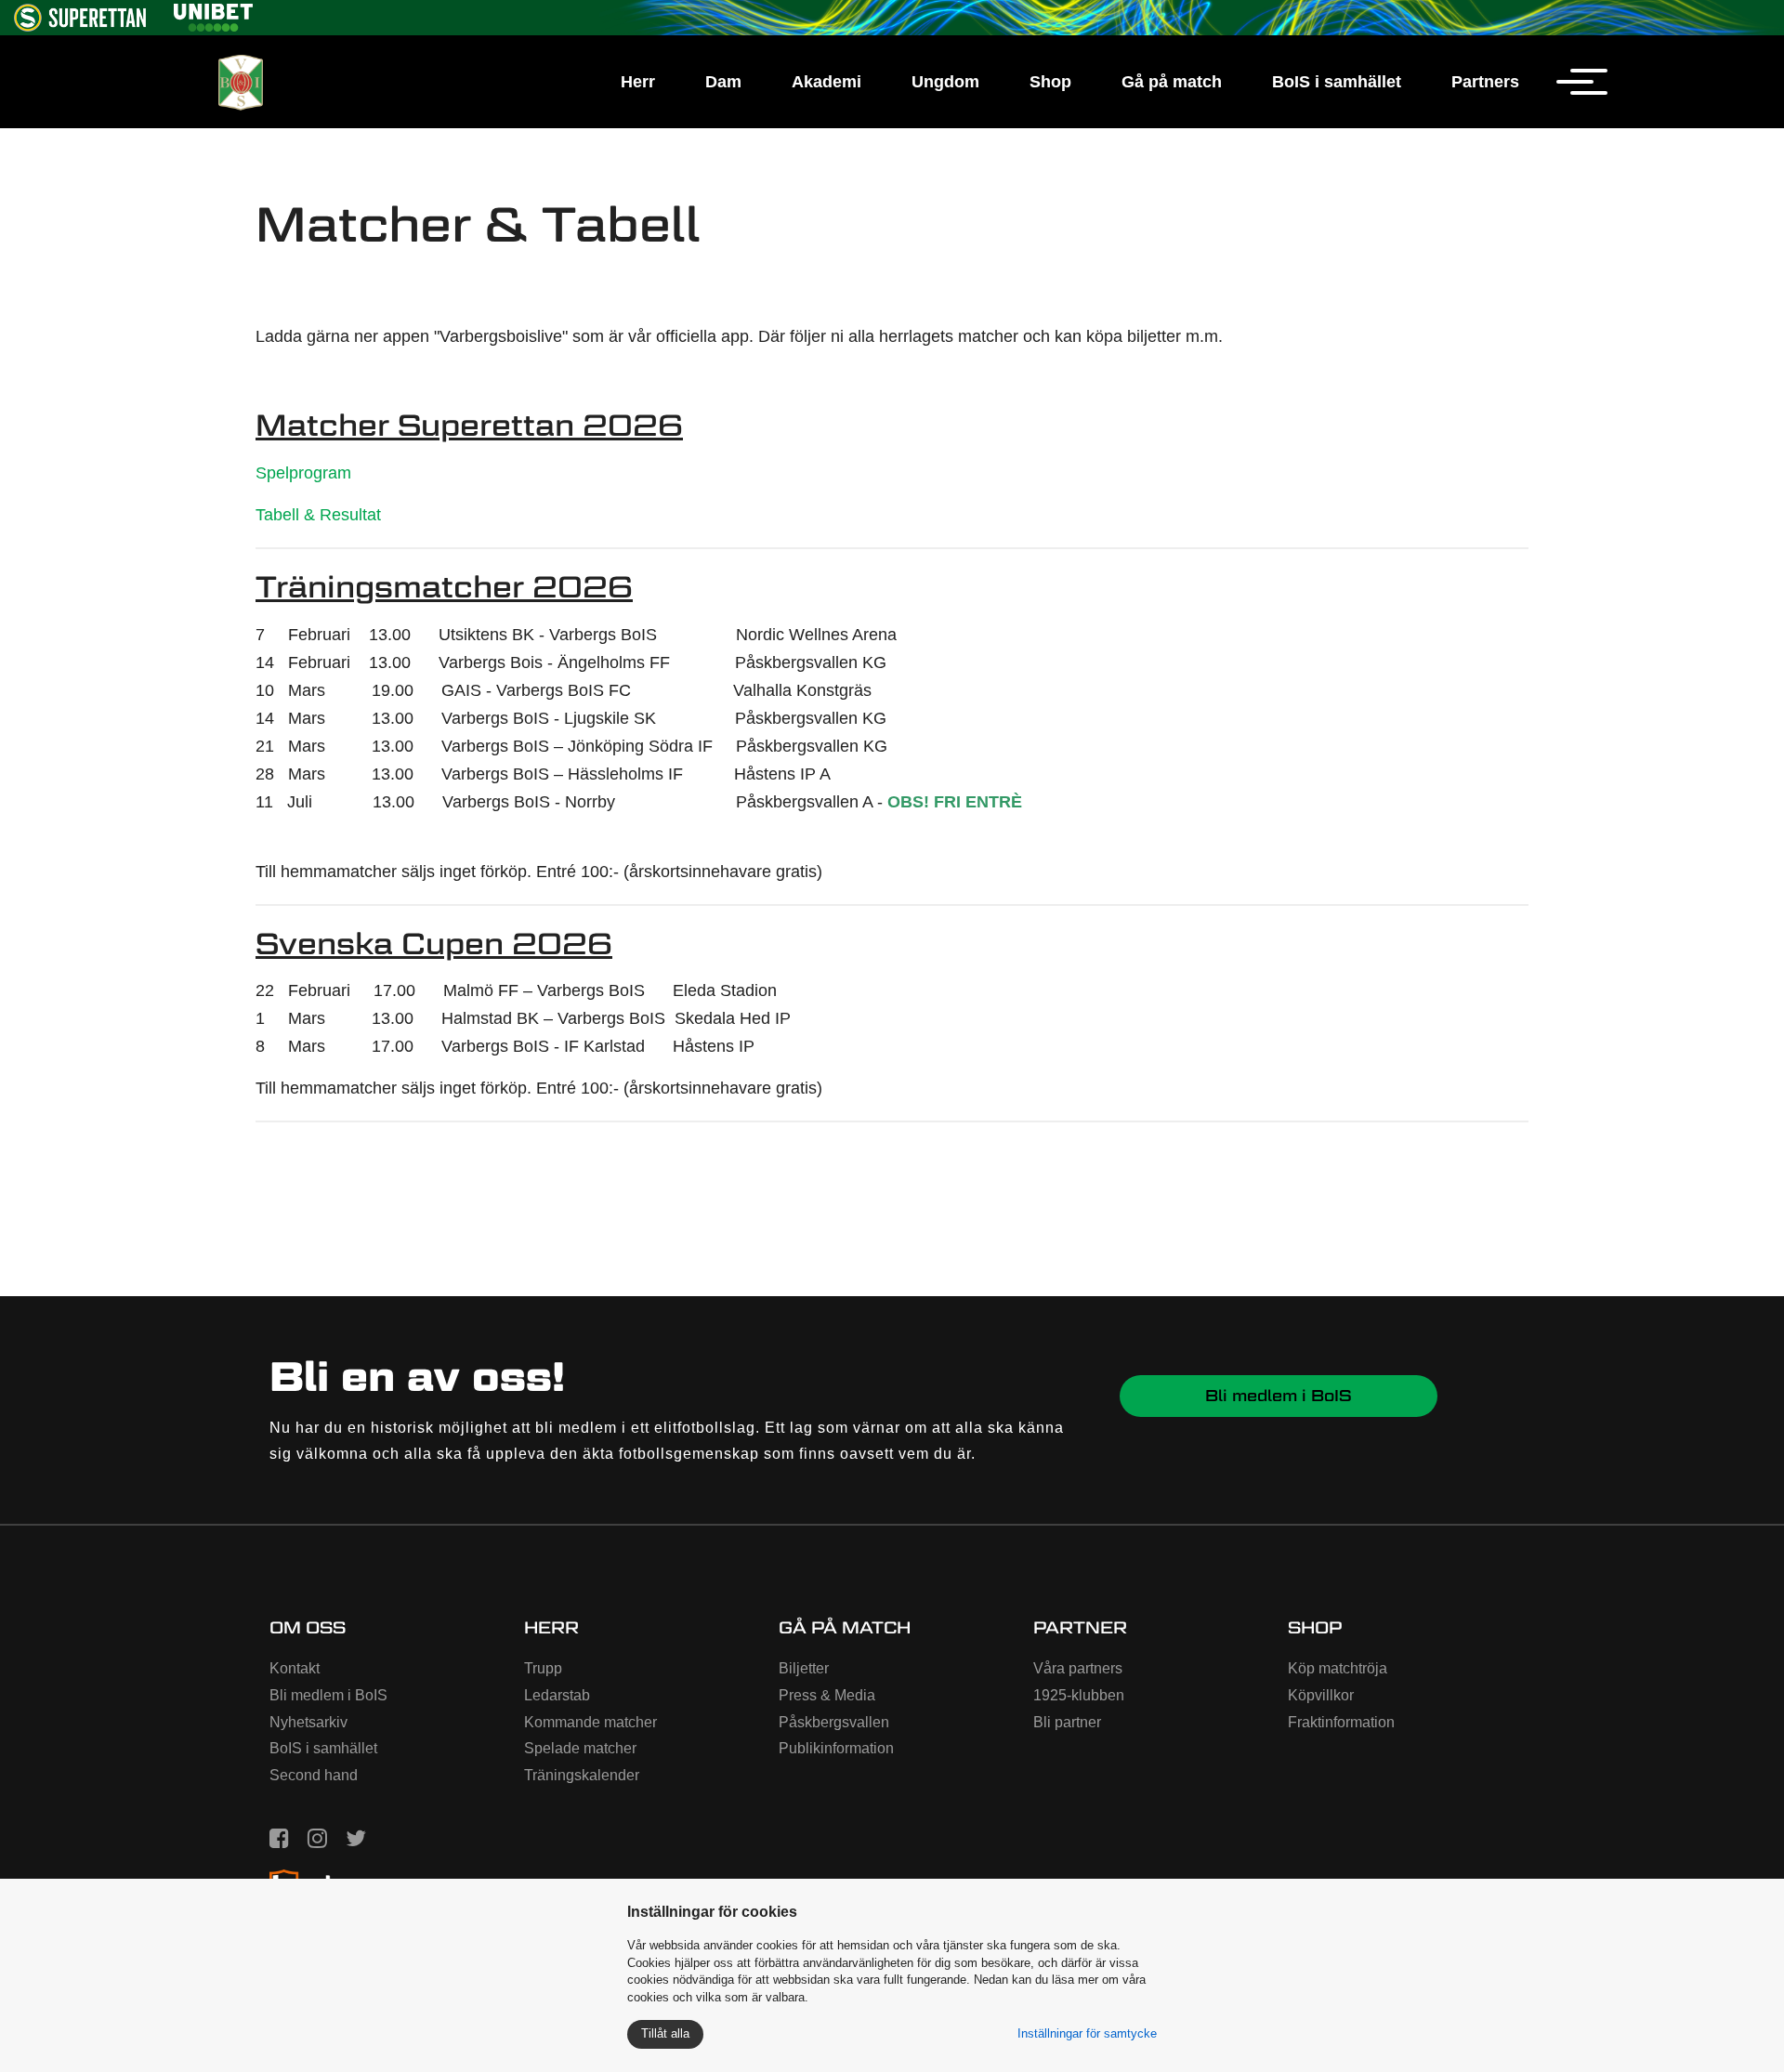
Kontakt (295, 1668)
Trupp (543, 1668)
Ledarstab (557, 1695)
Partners (1485, 82)
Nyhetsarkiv (308, 1722)
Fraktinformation (1341, 1722)
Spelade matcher (580, 1748)
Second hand (314, 1775)
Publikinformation (836, 1748)
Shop (1050, 82)
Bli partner (1067, 1722)
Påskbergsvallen (834, 1722)
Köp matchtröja (1338, 1668)
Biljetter (804, 1668)
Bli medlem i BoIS (1279, 1396)
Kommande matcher (590, 1722)
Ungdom (945, 82)
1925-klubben (1079, 1695)
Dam (723, 82)
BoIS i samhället (1337, 82)
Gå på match (1172, 82)
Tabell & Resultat (318, 515)
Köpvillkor (1321, 1695)
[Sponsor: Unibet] (213, 14)
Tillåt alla (665, 2033)
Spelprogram (303, 473)
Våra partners (1078, 1668)
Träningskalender (582, 1775)
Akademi (826, 82)
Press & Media (827, 1695)
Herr (638, 82)
